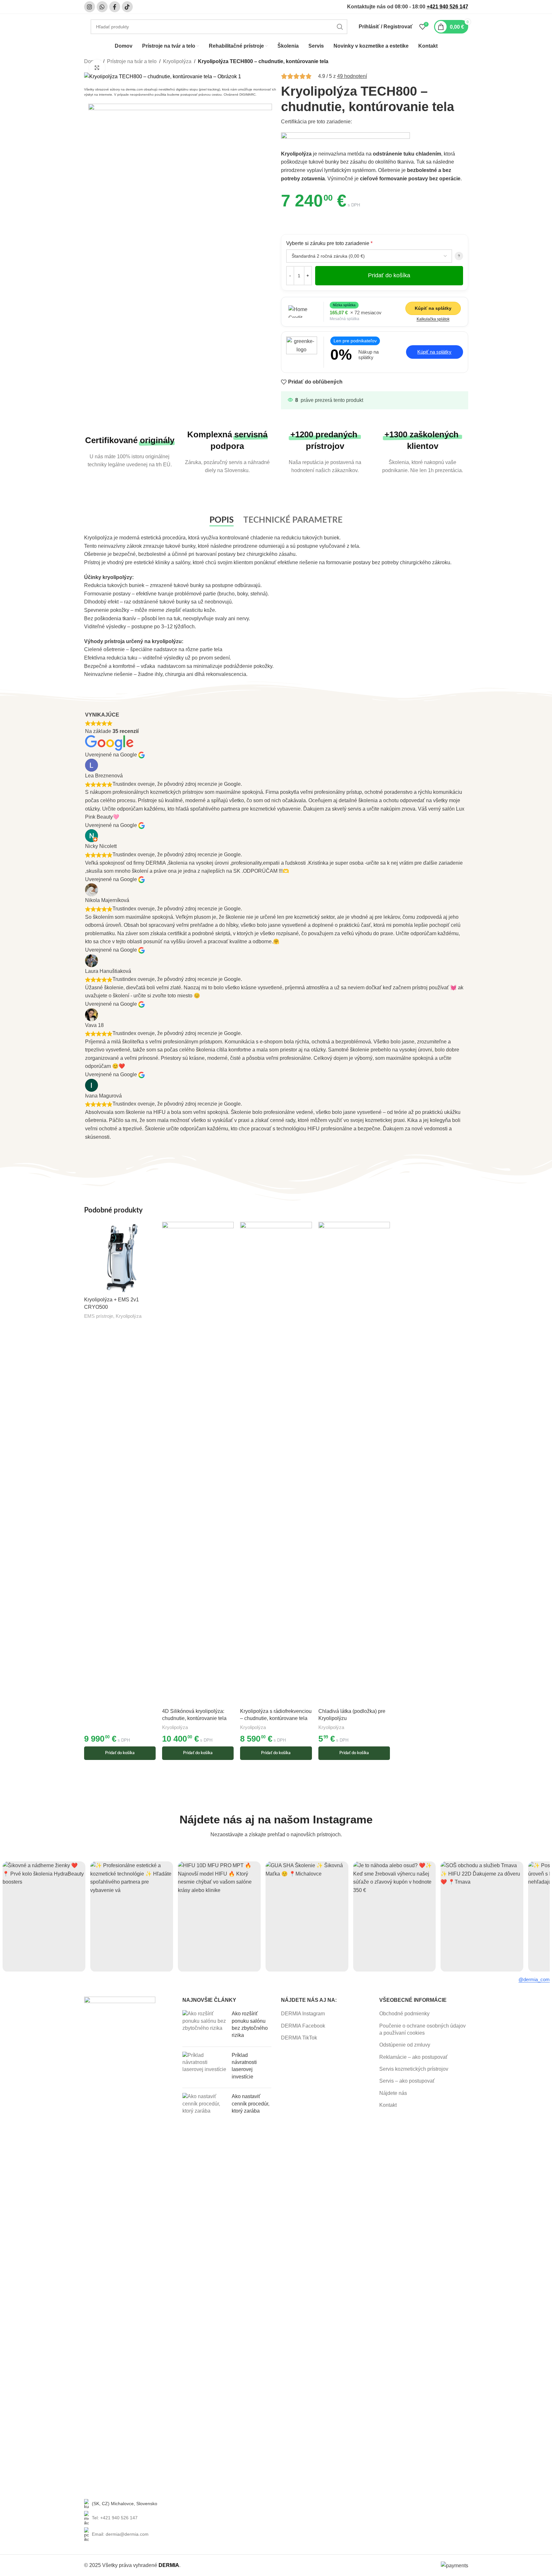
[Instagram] (90, 7)
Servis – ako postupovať (407, 2081)
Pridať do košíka (389, 275)
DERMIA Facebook (303, 2026)
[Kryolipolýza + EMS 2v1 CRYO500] (120, 1258)
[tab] (222, 520)
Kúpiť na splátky (433, 308)
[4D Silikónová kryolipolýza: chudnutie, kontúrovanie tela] (198, 1463)
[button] (459, 256)
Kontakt (388, 2105)
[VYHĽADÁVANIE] (340, 27)
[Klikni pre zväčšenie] (97, 68)
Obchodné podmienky (404, 2014)
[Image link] (180, 122)
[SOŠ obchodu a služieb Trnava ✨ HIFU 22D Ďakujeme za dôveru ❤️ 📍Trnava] (482, 1917)
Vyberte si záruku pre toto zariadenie (329, 243)
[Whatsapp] (102, 7)
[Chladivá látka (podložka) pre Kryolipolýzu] (354, 1463)
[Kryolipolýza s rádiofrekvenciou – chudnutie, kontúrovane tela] (276, 1463)
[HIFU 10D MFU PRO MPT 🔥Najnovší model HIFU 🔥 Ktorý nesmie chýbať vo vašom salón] (219, 1917)
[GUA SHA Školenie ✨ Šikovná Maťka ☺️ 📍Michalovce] (307, 1917)
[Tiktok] (127, 7)
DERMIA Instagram (303, 2014)
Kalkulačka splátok (433, 319)
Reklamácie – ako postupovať (413, 2057)
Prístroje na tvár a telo (132, 61)
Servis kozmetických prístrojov (414, 2069)
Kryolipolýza (177, 61)
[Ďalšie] (539, 1916)
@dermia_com (534, 1979)
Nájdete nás (393, 2093)
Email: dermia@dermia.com (120, 2534)
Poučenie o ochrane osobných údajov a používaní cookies (422, 2029)
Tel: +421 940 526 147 (115, 2518)
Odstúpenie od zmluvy (405, 2045)
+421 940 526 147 (447, 7)
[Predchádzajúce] (13, 1916)
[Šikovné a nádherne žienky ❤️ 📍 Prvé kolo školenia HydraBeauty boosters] (44, 1917)
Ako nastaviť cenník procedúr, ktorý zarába (251, 2104)
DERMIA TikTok (299, 2038)
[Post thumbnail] (205, 2026)
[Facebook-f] (115, 7)
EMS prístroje (99, 1316)
